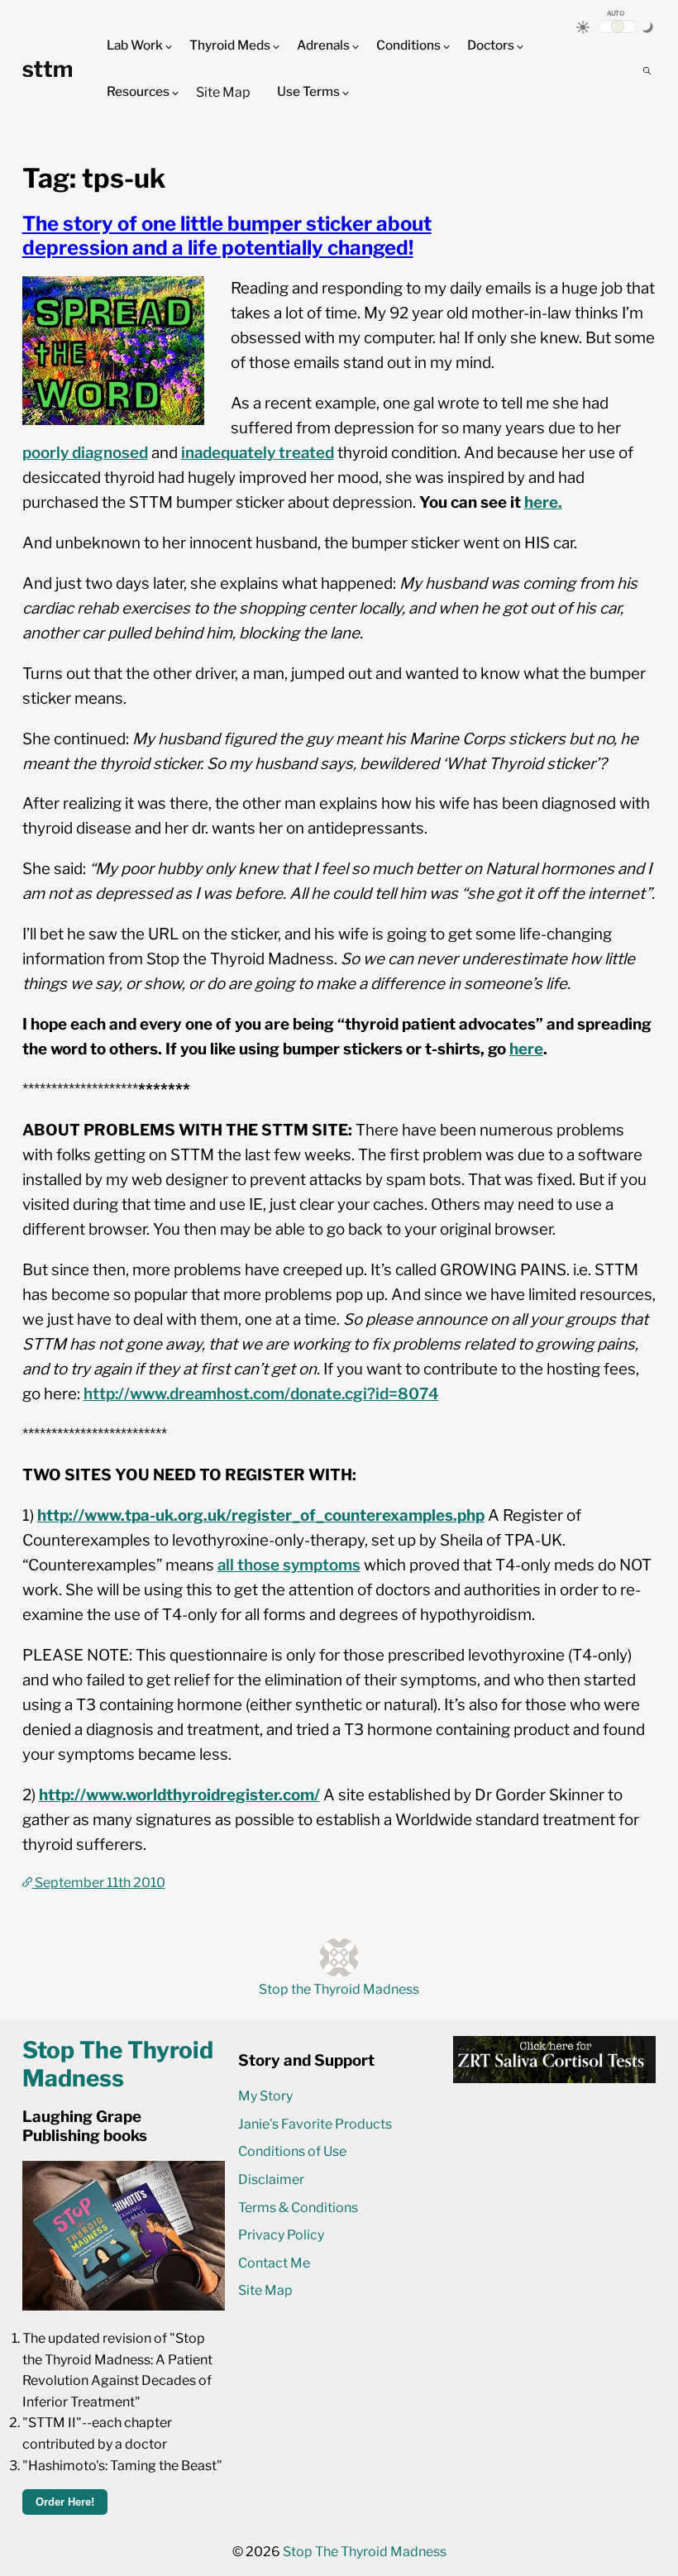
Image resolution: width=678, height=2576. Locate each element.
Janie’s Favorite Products (315, 2124)
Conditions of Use (292, 2151)
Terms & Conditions (298, 2208)
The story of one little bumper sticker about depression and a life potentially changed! (227, 236)
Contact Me (274, 2263)
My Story (265, 2096)
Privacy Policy (281, 2235)
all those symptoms (289, 1565)
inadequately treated (258, 453)
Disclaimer (271, 2179)
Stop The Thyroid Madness (365, 2552)
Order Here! (65, 2502)
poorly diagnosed (85, 453)
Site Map (223, 92)
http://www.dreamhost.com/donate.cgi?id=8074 (261, 1394)
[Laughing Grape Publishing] (124, 2306)
